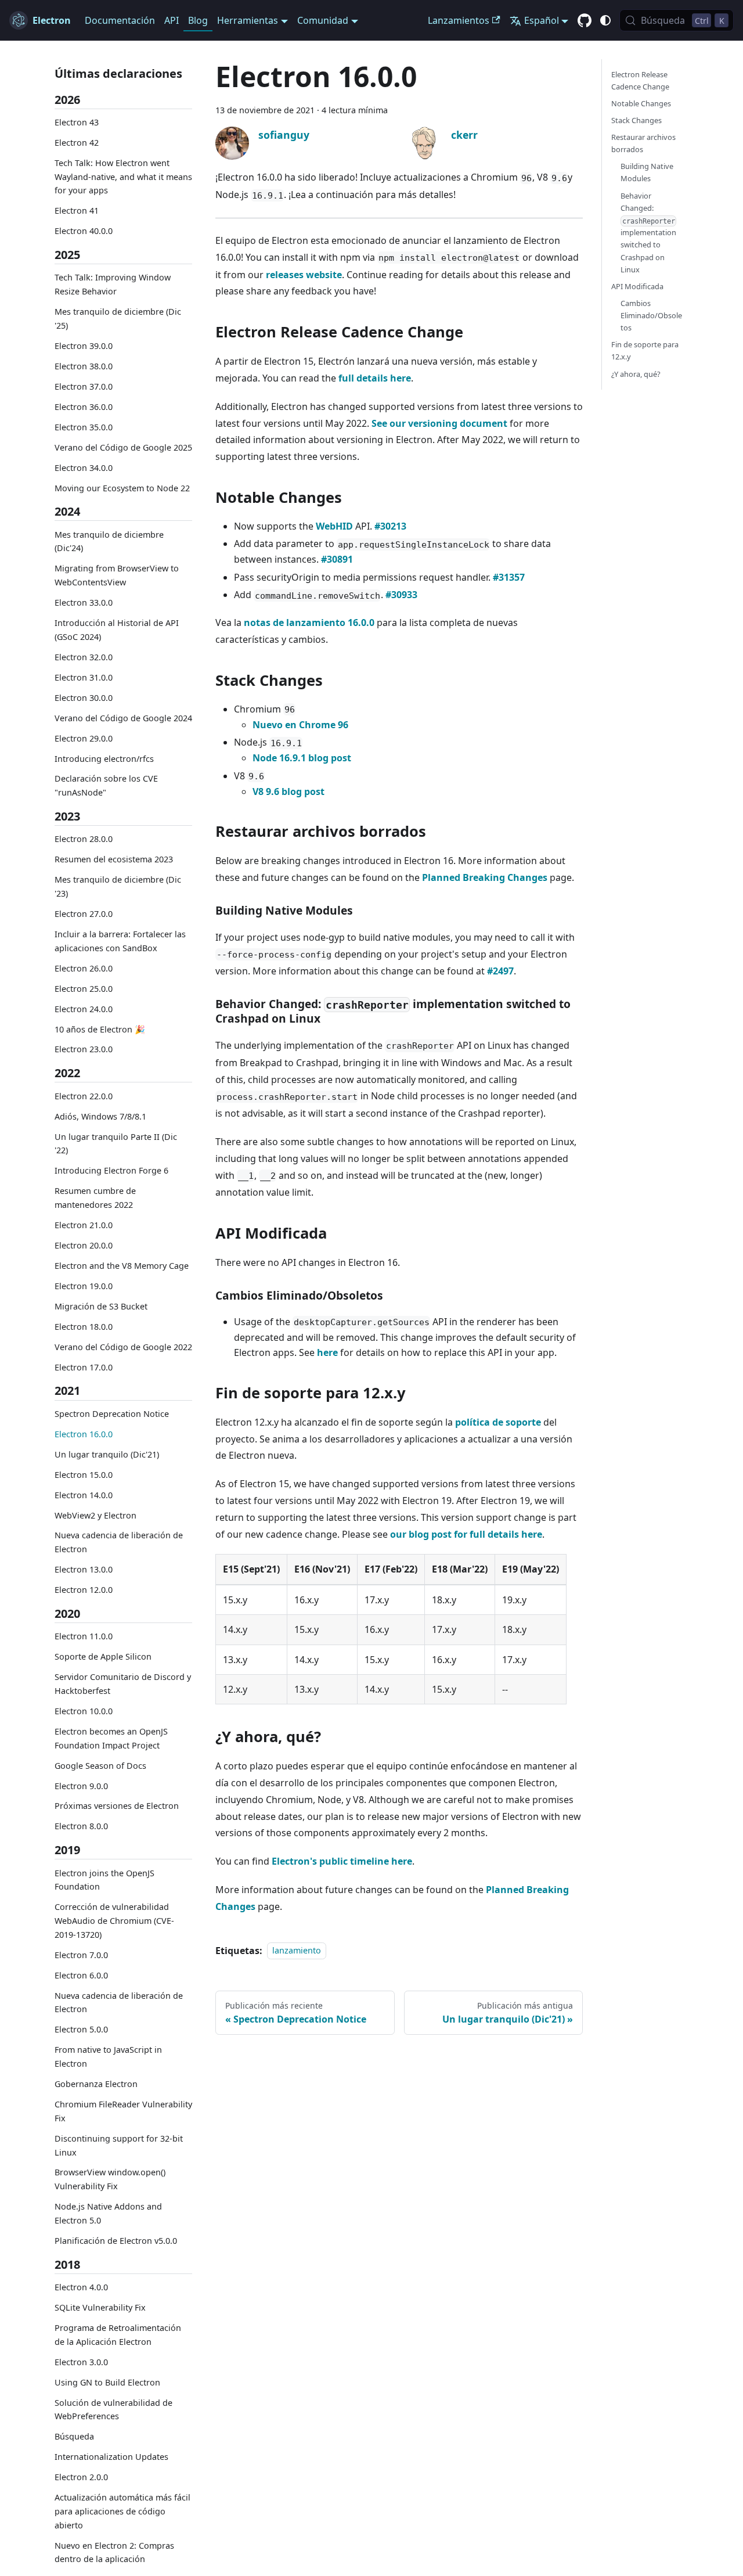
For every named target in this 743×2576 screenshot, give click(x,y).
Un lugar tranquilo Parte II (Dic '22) (116, 1144)
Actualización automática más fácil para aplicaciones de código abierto (122, 2512)
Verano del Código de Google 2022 (123, 1347)
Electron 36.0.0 (84, 407)
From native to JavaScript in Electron (108, 2057)
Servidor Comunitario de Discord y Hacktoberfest (123, 1684)
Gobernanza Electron (96, 2084)
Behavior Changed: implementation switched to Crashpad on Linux (648, 233)
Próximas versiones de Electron (117, 1806)
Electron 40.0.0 (84, 231)
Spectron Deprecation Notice (112, 1414)
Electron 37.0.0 (84, 386)
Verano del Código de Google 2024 (123, 718)
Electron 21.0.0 (84, 1225)
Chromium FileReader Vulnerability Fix (123, 2111)
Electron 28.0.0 (84, 839)
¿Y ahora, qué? (636, 374)
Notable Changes (641, 103)
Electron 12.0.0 (84, 1590)
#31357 (509, 577)
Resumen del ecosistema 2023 (114, 860)
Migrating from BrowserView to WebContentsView (117, 576)
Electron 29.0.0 (84, 738)
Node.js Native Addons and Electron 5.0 (108, 2214)
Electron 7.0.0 (81, 1955)
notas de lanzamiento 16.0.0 (309, 623)
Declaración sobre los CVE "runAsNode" (106, 786)
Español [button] (542, 20)
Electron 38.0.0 (84, 366)
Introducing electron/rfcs (104, 759)
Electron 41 (77, 211)
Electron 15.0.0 (84, 1475)
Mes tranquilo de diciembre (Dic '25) (118, 319)
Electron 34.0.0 (84, 468)
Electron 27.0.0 (84, 914)
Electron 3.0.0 (81, 2362)
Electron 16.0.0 (84, 1434)
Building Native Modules (647, 173)
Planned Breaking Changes (485, 877)
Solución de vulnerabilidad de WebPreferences (113, 2410)
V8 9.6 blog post (288, 791)
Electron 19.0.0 (84, 1286)
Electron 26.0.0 (84, 968)
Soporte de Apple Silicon (103, 1657)
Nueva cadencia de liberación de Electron (119, 1543)
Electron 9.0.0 (81, 1786)
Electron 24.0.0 (84, 1009)
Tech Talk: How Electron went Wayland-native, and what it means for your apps (123, 177)
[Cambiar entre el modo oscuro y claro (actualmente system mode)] (605, 20)
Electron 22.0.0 (84, 1096)
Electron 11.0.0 (84, 1637)
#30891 (337, 559)
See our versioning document (439, 423)
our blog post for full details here (466, 1534)
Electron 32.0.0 (84, 657)
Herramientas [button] (248, 20)
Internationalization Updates (111, 2457)
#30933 (401, 595)
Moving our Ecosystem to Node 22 (122, 488)
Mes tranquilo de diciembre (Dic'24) (109, 542)
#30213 (390, 526)
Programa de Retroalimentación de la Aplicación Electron (118, 2335)
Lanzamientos (459, 20)
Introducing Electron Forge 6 (111, 1171)
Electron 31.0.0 (84, 677)
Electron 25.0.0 (84, 989)
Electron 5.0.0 (81, 2030)
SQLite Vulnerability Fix (100, 2307)
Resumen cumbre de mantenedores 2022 (95, 1198)
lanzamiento (297, 1951)
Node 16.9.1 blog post (302, 758)
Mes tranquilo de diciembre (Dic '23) (118, 887)
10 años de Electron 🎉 (100, 1029)
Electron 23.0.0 (84, 1050)
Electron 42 (77, 143)
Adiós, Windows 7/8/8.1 (100, 1116)
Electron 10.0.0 (84, 1711)
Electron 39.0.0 (84, 346)
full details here (375, 378)
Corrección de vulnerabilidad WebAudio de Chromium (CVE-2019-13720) (114, 1921)
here (327, 1352)
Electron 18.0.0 (84, 1327)
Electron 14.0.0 (84, 1495)
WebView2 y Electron (95, 1515)
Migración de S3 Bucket (101, 1306)
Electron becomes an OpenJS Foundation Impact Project (111, 1738)
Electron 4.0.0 (81, 2288)
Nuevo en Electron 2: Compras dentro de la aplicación (114, 2552)
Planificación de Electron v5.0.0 (116, 2241)
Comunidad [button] (323, 20)
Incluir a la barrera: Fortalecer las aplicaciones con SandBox (120, 941)
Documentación (120, 20)
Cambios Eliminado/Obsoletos (651, 315)
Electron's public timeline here (342, 1861)
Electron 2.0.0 (81, 2478)
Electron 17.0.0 (84, 1367)
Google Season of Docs (100, 1766)
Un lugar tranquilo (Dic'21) (107, 1454)
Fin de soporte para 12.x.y (645, 351)
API (172, 20)
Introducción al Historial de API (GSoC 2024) (117, 630)
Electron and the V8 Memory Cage (122, 1266)
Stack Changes (636, 120)
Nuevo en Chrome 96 (300, 725)
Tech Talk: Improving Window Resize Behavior (113, 285)
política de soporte (499, 1422)
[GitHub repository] (585, 21)
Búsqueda (74, 2437)
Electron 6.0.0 (81, 1975)
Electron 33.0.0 (84, 603)
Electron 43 (77, 122)
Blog (198, 20)
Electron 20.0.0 (84, 1245)
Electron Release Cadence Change (640, 80)
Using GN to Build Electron (107, 2382)
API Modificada (637, 286)
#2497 (500, 971)
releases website (304, 275)
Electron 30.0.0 (84, 698)
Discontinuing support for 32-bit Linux (119, 2145)
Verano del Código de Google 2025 (123, 447)
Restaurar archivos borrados (643, 143)
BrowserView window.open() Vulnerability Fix (110, 2180)
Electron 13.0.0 (84, 1570)
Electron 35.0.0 (84, 427)
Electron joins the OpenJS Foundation (104, 1880)
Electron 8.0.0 (81, 1827)
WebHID (334, 526)
